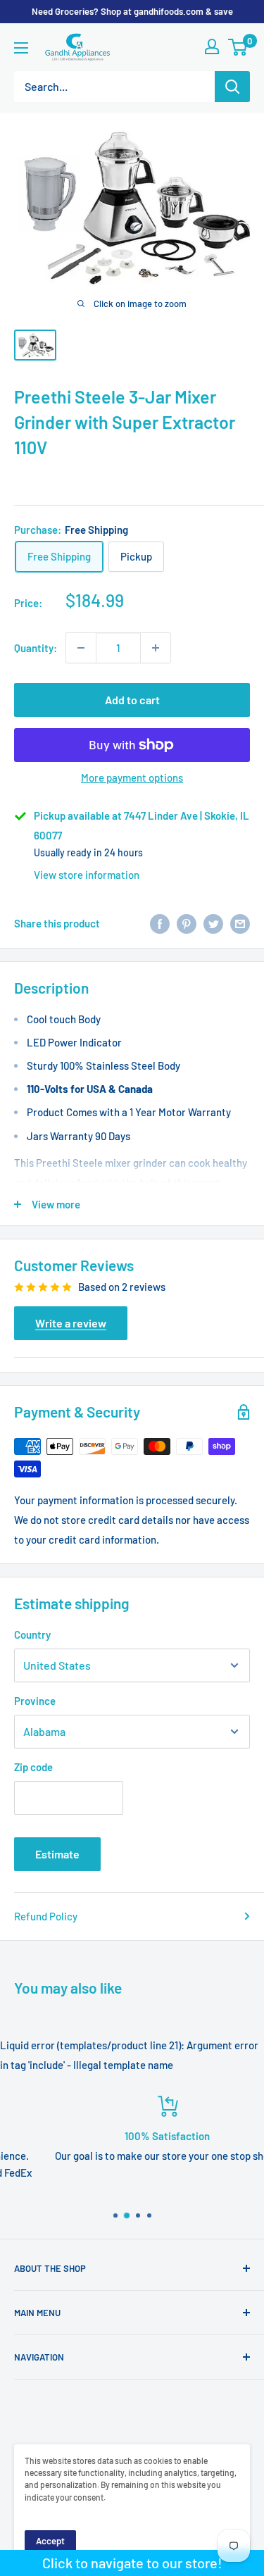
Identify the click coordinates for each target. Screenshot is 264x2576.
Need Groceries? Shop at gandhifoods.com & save (132, 11)
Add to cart (132, 700)
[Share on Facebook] (160, 923)
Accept (50, 2541)
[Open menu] (21, 48)
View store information (87, 875)
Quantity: (36, 648)
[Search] (232, 87)
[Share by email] (240, 923)
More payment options (132, 777)
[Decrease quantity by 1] (81, 648)
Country (32, 1634)
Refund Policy (46, 1916)
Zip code (33, 1767)
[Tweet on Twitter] (213, 923)
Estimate (57, 1854)
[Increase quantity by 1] (156, 648)
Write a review (71, 1323)
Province (35, 1701)
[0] (238, 47)
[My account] (212, 46)
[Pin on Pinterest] (187, 923)
